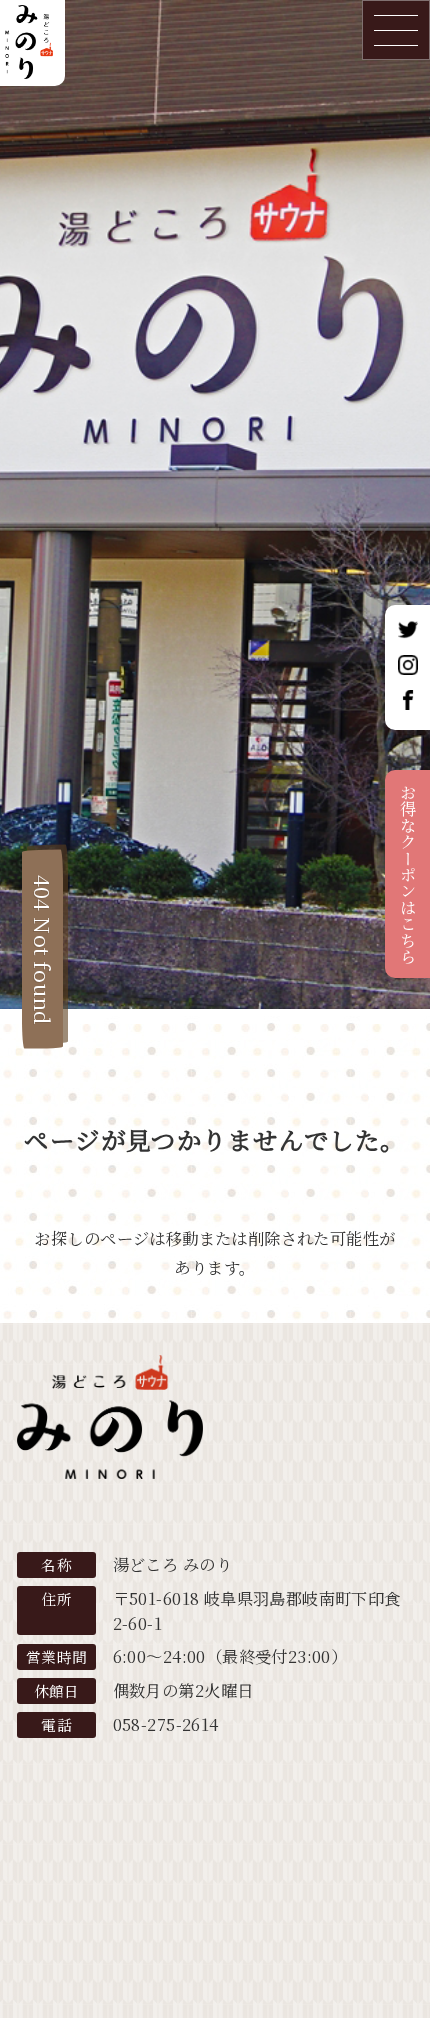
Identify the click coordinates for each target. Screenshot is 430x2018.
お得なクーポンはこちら (408, 874)
